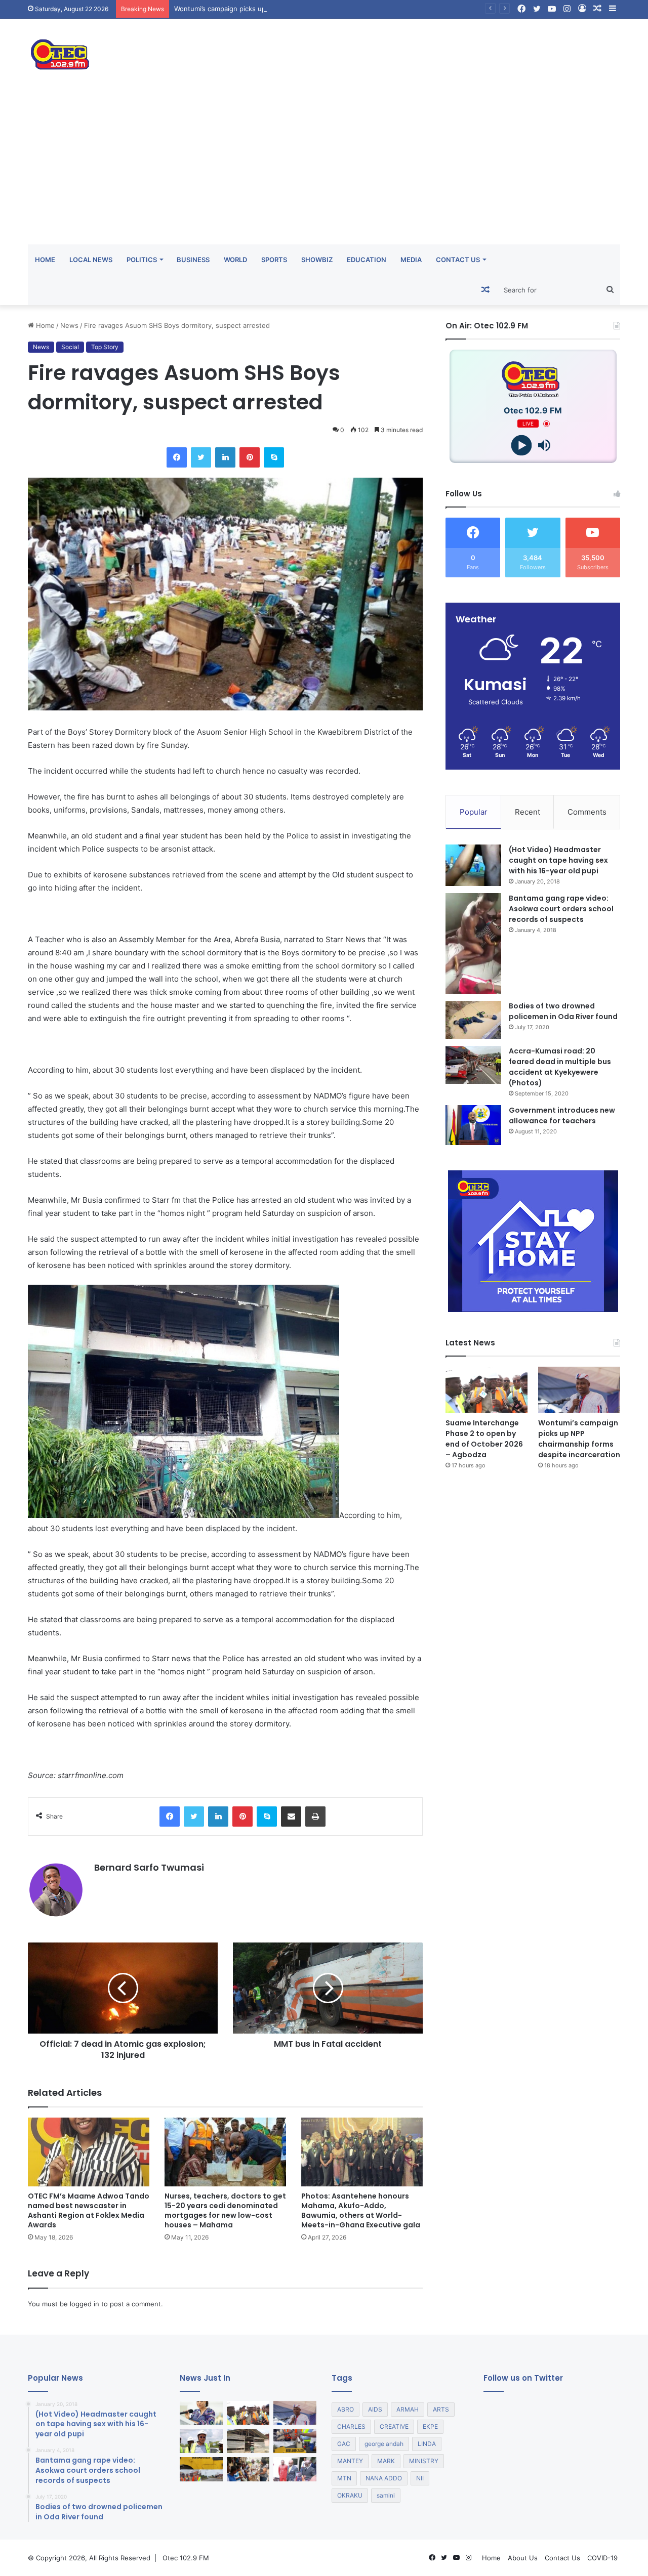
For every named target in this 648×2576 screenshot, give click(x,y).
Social (70, 347)
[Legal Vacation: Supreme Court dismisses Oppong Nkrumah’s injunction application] (295, 2469)
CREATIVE (394, 2426)
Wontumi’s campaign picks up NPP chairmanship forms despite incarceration (294, 9)
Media (411, 260)
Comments (587, 812)
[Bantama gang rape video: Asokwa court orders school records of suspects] (473, 943)
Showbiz (317, 260)
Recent (528, 812)
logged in (85, 2304)
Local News (91, 260)
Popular (474, 812)
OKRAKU (350, 2495)
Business (193, 260)
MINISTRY (424, 2461)
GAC (344, 2444)
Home (45, 260)
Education (367, 260)
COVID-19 (602, 2558)
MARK (386, 2461)
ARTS (441, 2409)
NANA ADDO (384, 2478)
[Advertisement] (324, 168)
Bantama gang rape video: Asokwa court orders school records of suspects (561, 909)
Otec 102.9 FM (186, 2558)
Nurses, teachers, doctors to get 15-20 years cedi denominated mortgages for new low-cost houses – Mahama (225, 2210)
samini (386, 2495)
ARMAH (408, 2409)
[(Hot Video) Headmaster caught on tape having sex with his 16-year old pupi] (473, 865)
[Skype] (274, 457)
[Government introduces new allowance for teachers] (473, 1125)
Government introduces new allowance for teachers (562, 1115)
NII (420, 2478)
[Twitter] (201, 457)
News (69, 325)
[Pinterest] (250, 457)
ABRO (346, 2409)
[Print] (315, 1817)
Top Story (105, 347)
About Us (523, 2558)
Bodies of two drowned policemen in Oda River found (563, 1011)
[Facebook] (177, 457)
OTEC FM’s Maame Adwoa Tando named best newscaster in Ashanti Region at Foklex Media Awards (89, 2210)
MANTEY (350, 2461)
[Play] (522, 446)
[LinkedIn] (225, 457)
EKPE (430, 2426)
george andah (384, 2444)
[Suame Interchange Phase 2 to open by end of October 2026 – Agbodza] (487, 1390)
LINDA (427, 2444)
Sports (274, 260)
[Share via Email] (291, 1817)
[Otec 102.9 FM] (121, 54)
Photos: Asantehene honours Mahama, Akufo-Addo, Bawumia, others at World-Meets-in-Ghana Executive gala (361, 2210)
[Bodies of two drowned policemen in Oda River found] (473, 1020)
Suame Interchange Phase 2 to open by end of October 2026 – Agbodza (484, 1439)
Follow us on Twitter (523, 2378)
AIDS (375, 2409)
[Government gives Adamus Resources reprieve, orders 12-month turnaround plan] (201, 2413)
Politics (142, 260)
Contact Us (458, 260)
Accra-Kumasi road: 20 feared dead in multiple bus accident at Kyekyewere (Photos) (560, 1067)
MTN (344, 2478)
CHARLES (351, 2426)
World (235, 260)
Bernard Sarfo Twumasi (149, 1867)
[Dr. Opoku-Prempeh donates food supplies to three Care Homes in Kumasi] (248, 2469)
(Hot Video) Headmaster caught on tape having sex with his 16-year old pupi (558, 860)
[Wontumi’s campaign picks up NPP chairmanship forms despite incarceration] (579, 1390)
